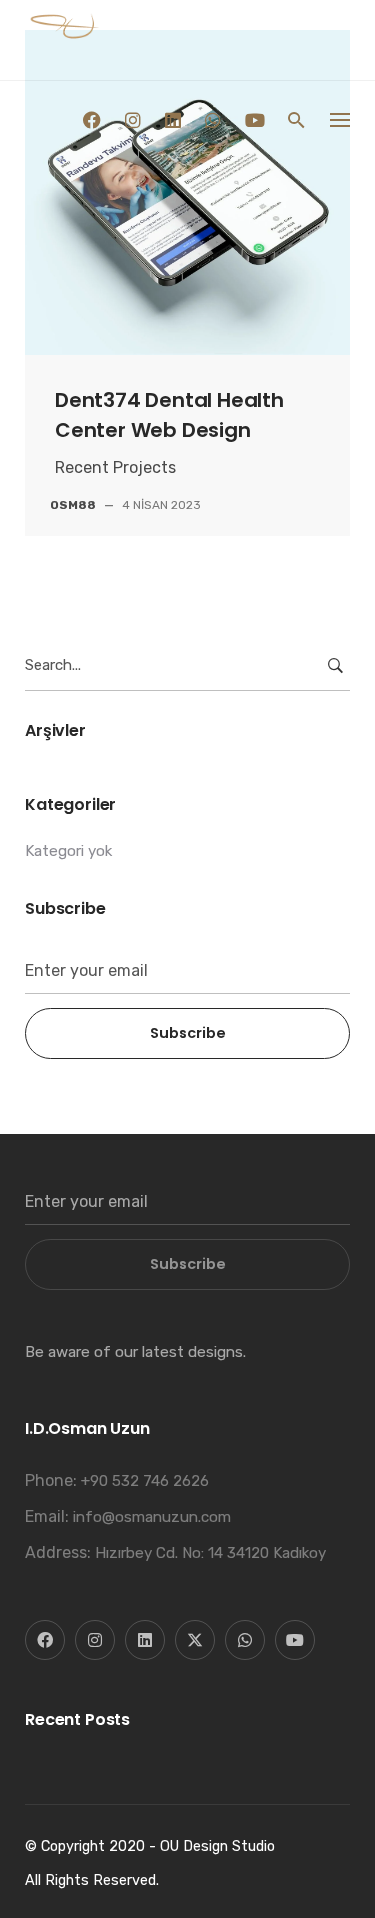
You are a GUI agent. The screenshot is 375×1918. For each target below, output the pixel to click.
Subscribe (188, 1033)
